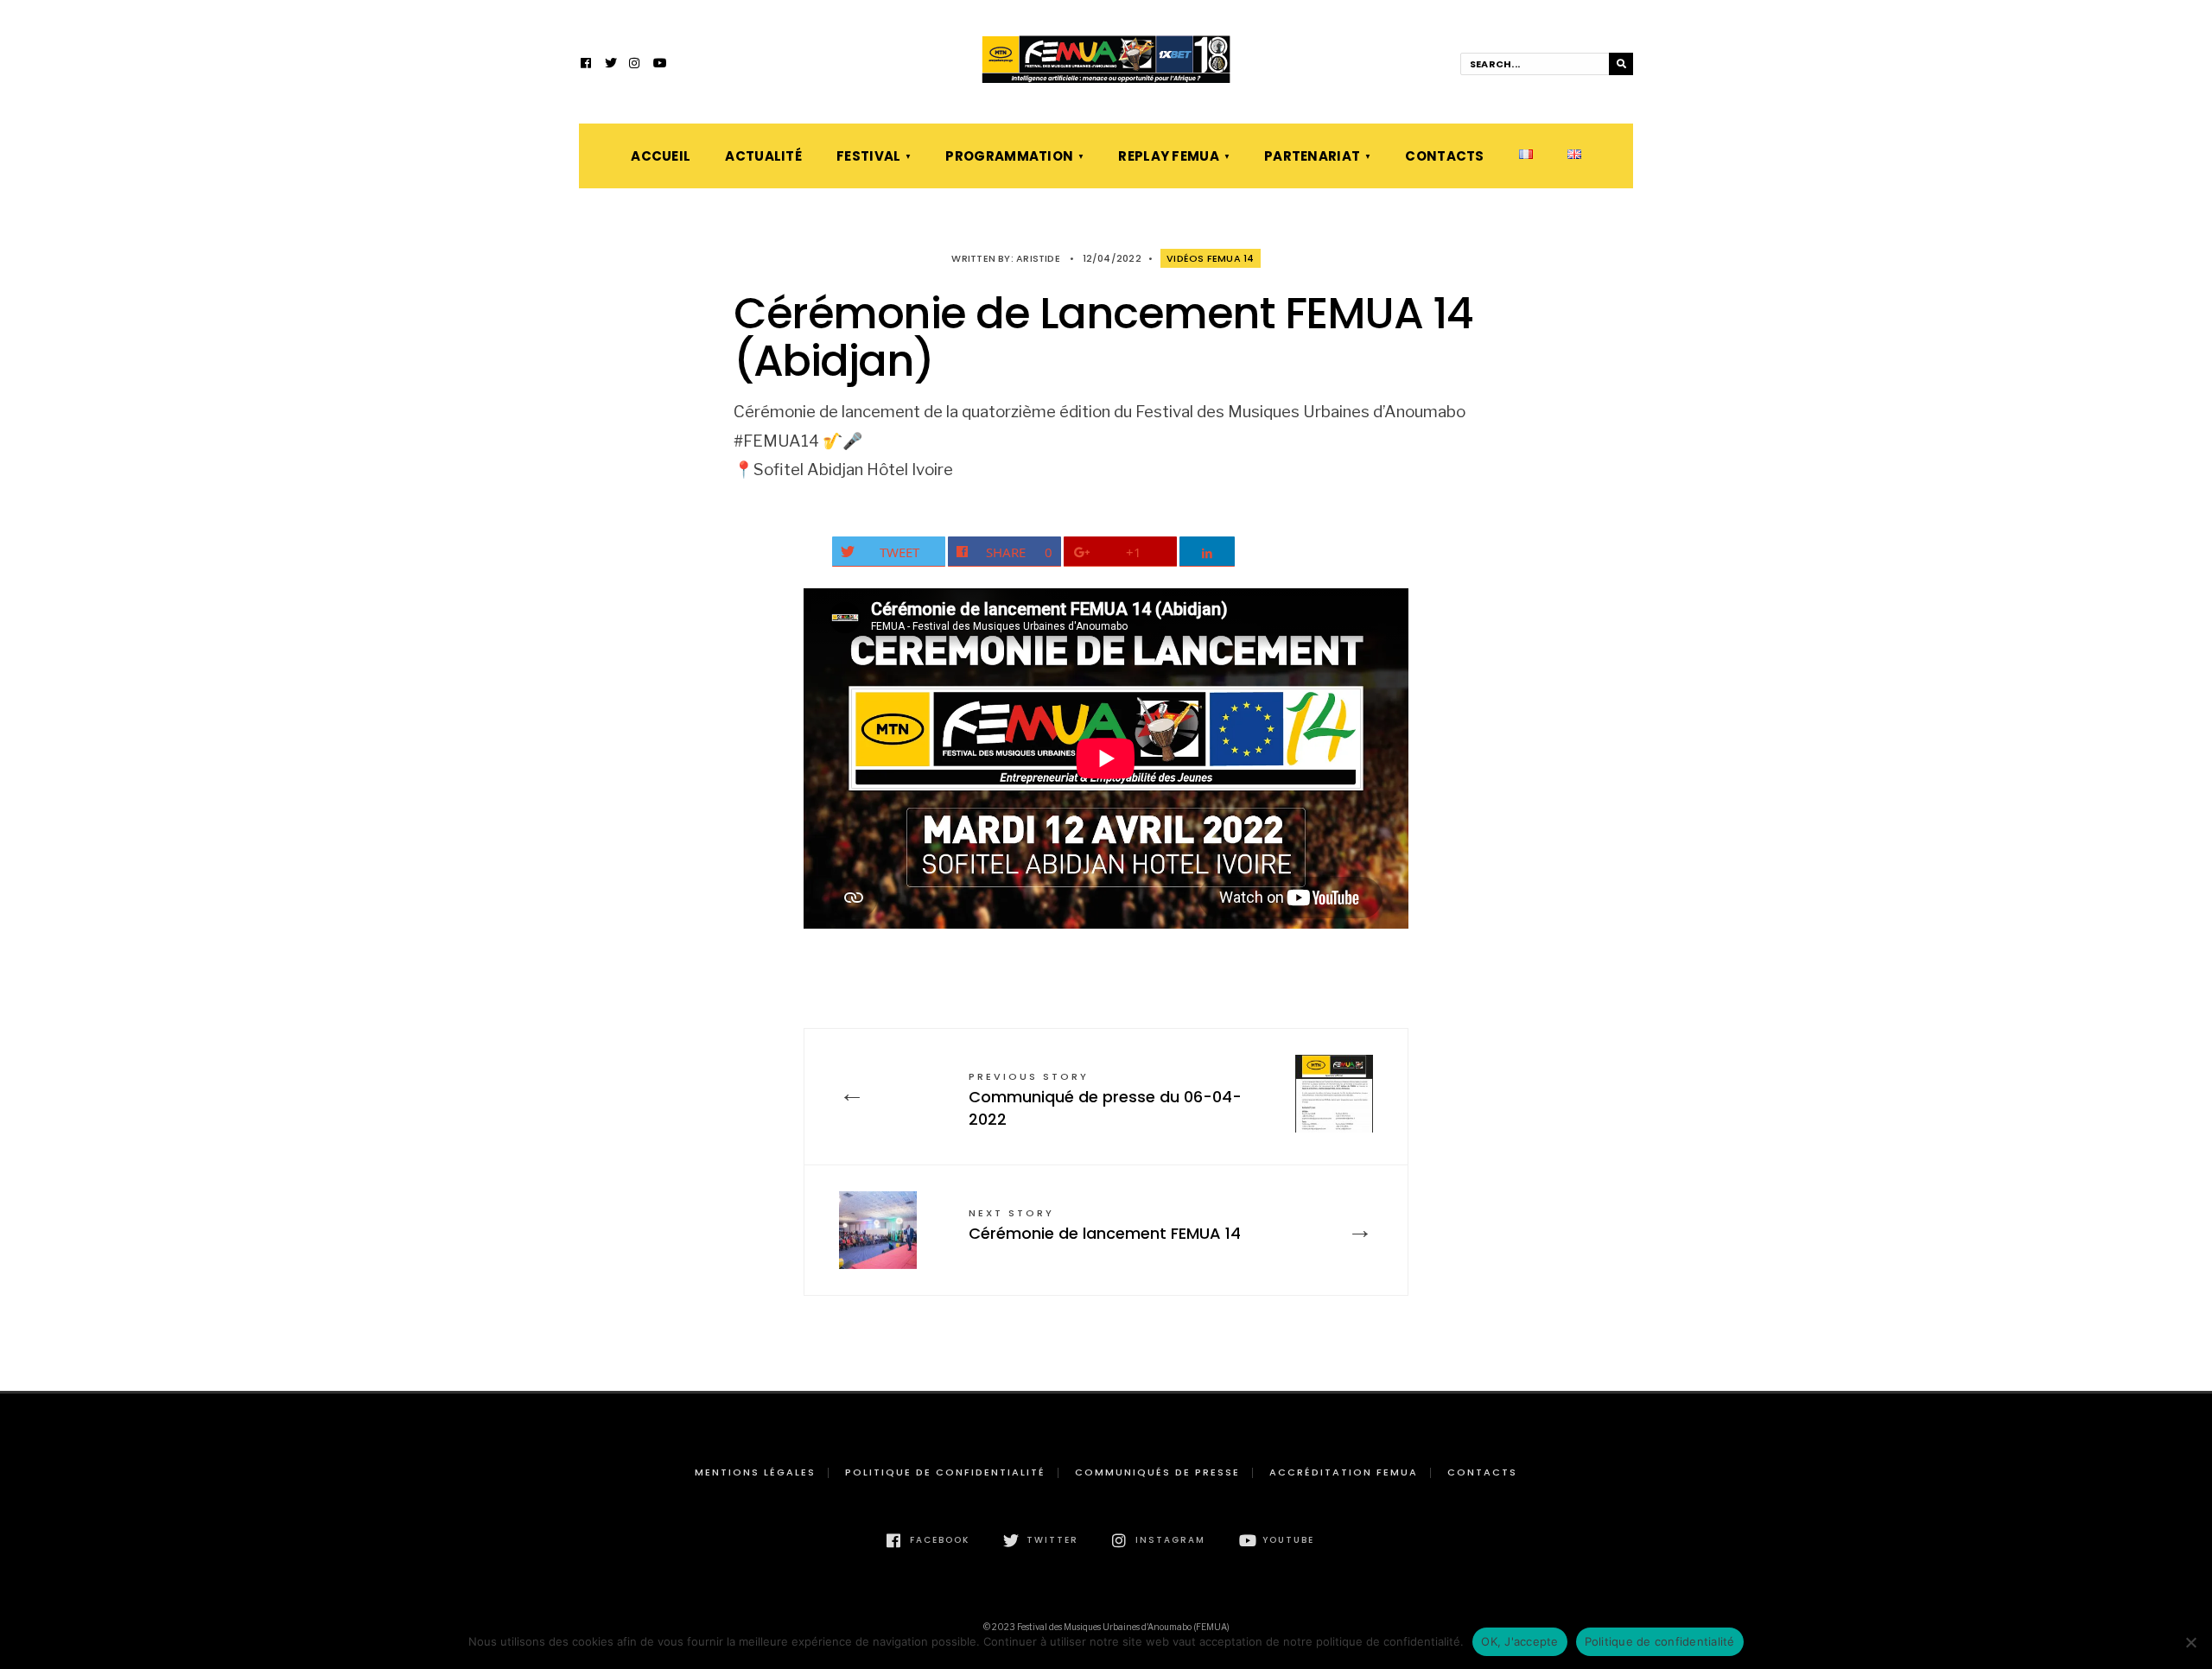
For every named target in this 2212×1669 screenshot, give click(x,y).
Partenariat (1312, 156)
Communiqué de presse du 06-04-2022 (1105, 1099)
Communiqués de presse (1157, 1472)
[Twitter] (611, 65)
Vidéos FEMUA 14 (1210, 258)
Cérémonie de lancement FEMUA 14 (1105, 1225)
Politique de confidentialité (945, 1472)
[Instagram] (635, 65)
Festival (868, 156)
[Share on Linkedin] (1208, 552)
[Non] (2190, 1642)
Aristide (1038, 258)
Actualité (763, 156)
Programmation (1009, 156)
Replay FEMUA (1169, 156)
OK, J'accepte (1519, 1641)
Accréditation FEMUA (1344, 1472)
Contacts (1444, 156)
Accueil (661, 156)
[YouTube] (659, 65)
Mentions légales (755, 1472)
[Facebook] (587, 65)
